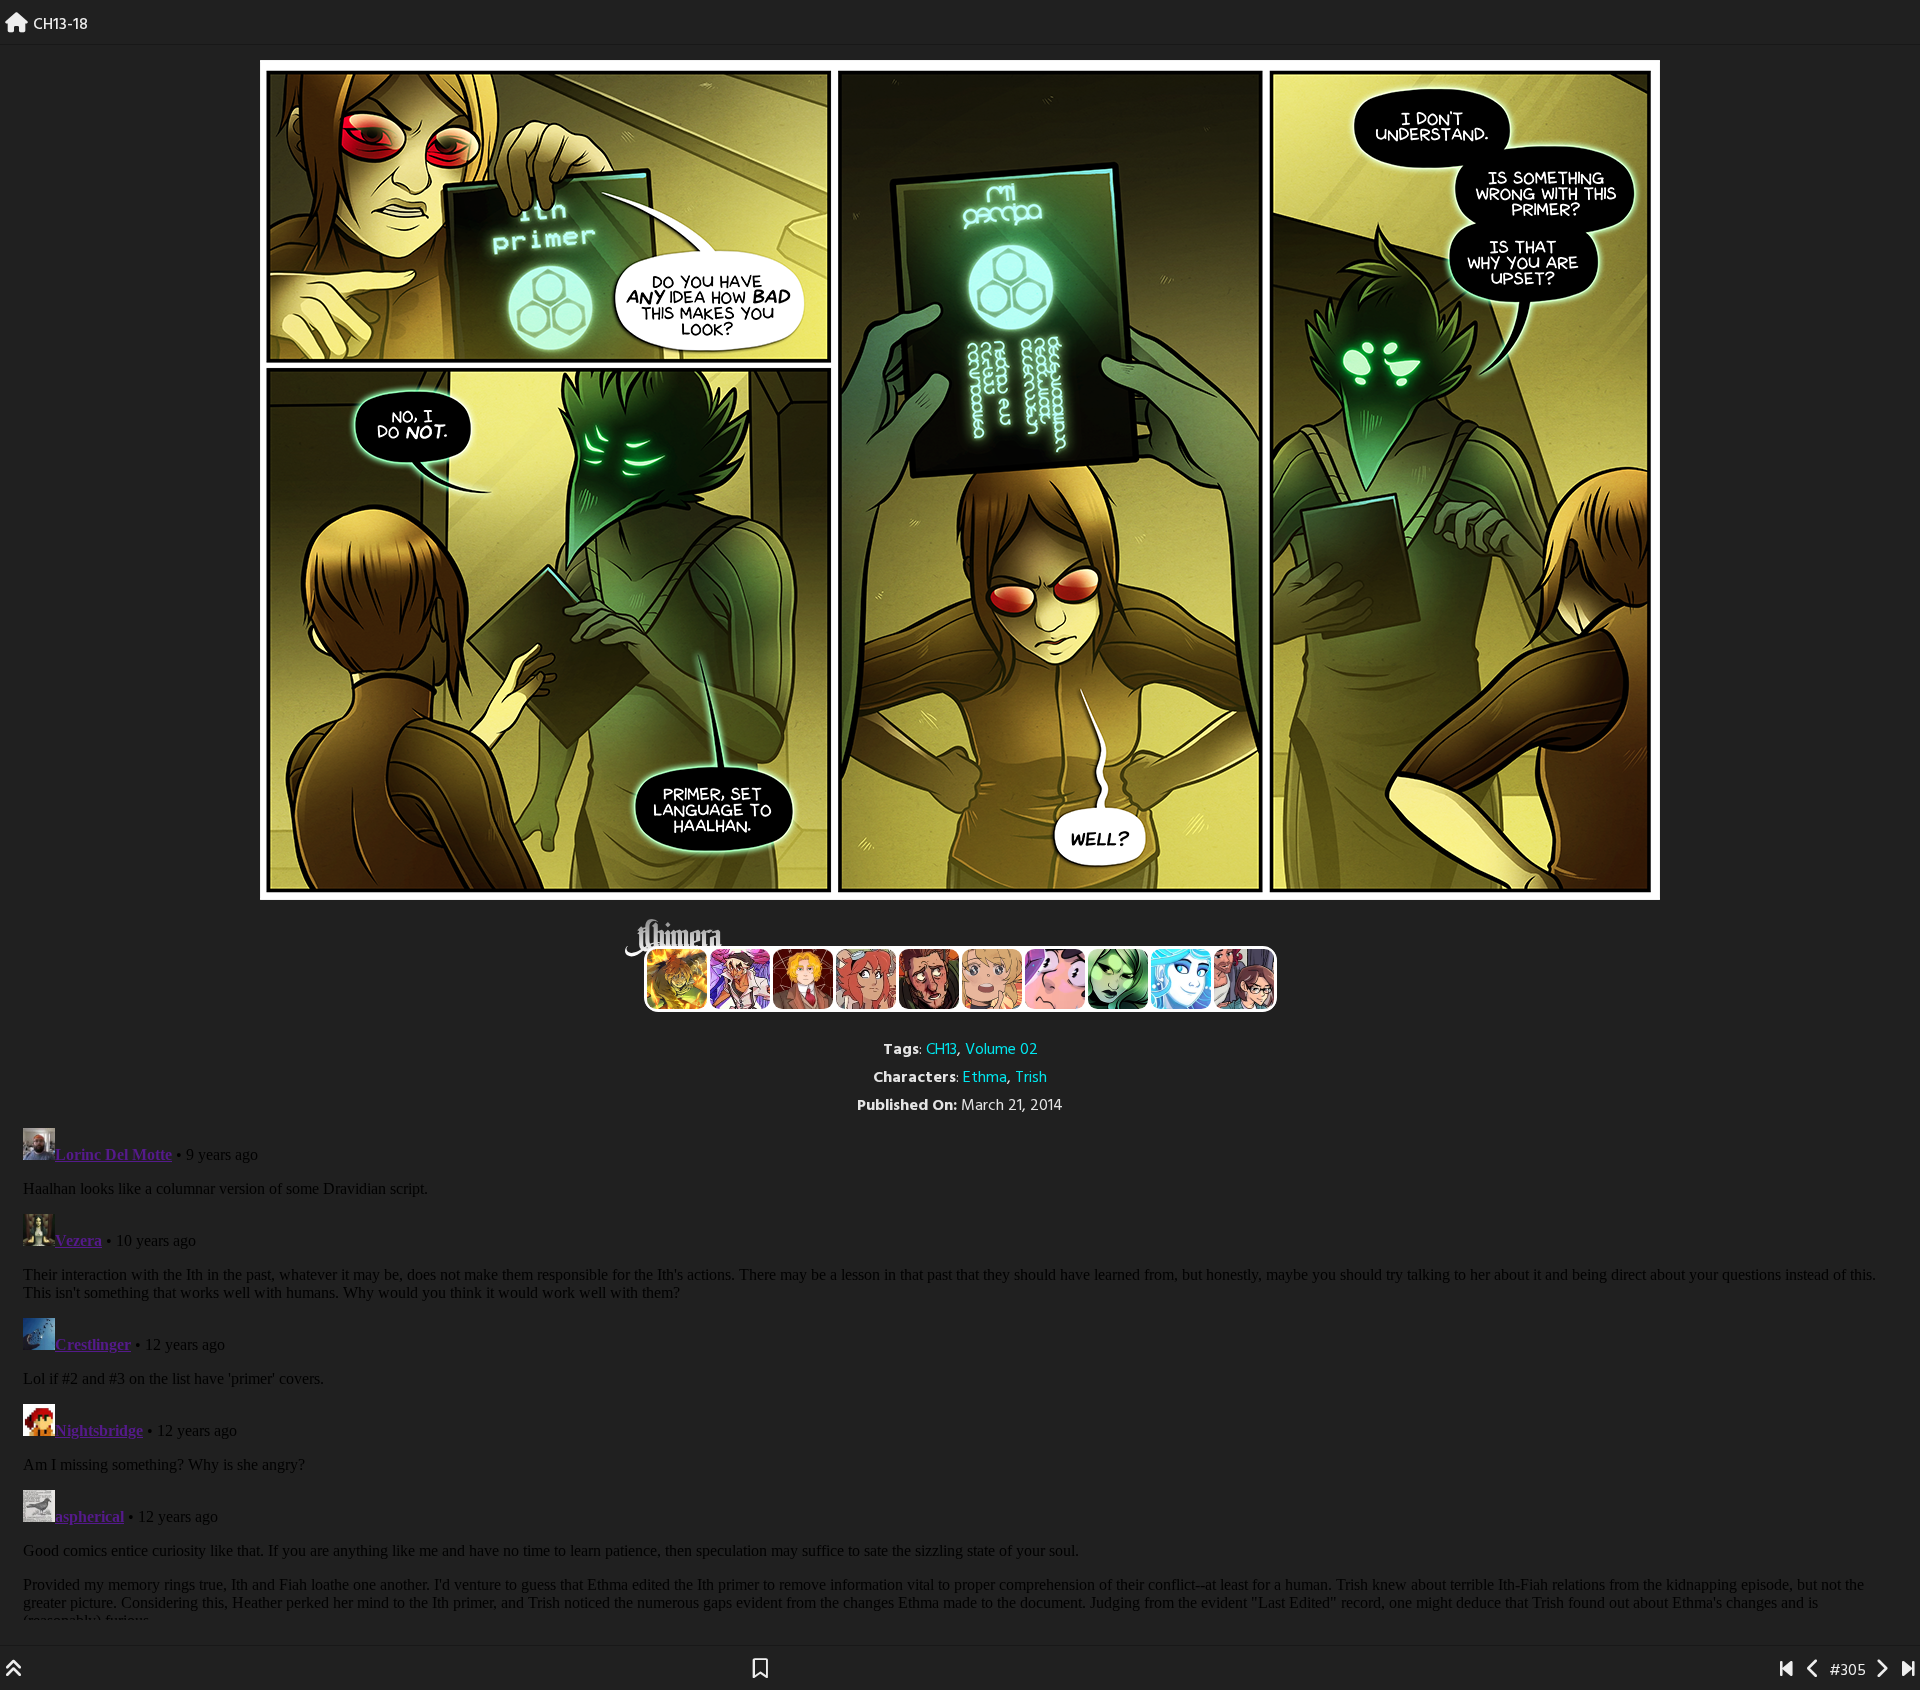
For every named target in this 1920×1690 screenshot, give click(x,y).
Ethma (985, 1078)
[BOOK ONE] (1786, 1671)
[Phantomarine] (1181, 979)
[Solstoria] (992, 979)
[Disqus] (960, 1370)
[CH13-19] (1881, 1671)
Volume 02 (1001, 1050)
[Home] (16, 25)
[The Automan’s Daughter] (866, 979)
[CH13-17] (1813, 1671)
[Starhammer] (1055, 979)
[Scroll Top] (14, 1671)
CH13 (941, 1050)
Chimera (949, 937)
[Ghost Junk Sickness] (740, 979)
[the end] (1118, 979)
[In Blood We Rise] (803, 979)
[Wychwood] (677, 979)
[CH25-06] (1908, 1671)
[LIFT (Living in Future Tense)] (1244, 979)
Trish (1031, 1078)
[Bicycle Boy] (929, 979)
